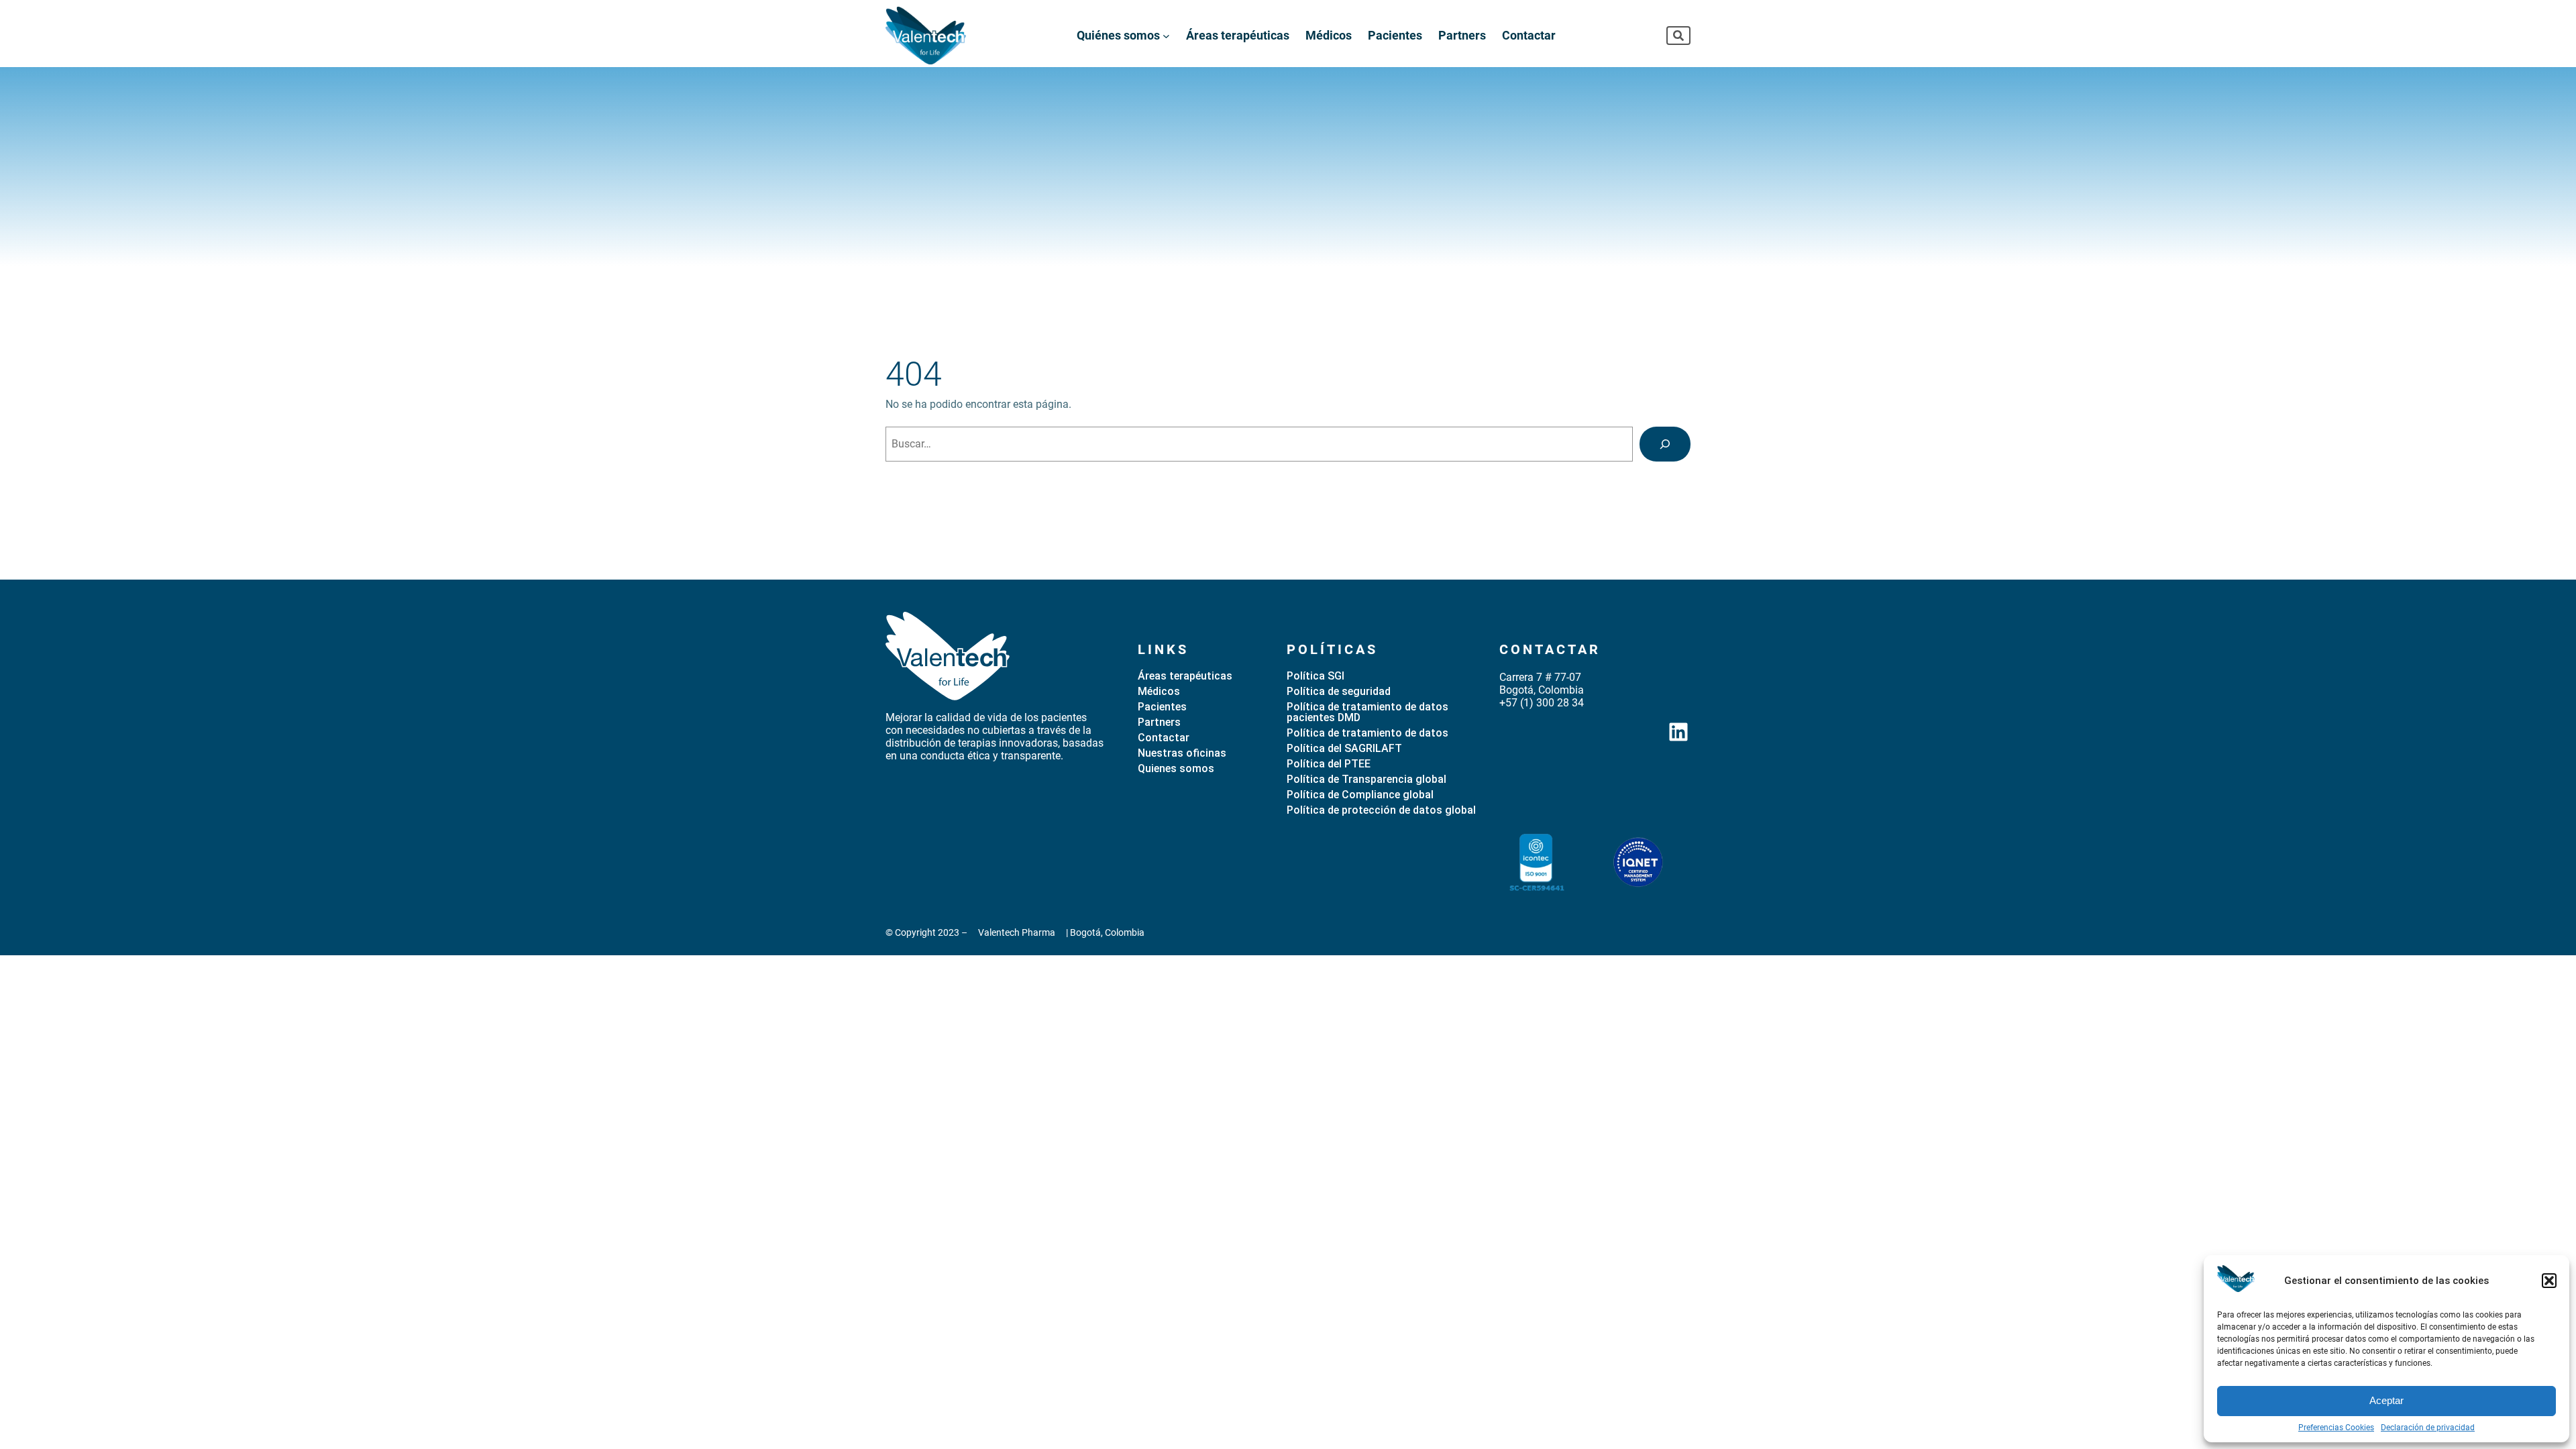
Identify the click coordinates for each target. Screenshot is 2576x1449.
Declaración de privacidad (2428, 1428)
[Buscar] (1665, 444)
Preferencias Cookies (2336, 1428)
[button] (2549, 1281)
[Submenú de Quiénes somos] (1166, 35)
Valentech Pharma (1017, 932)
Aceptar (2386, 1400)
